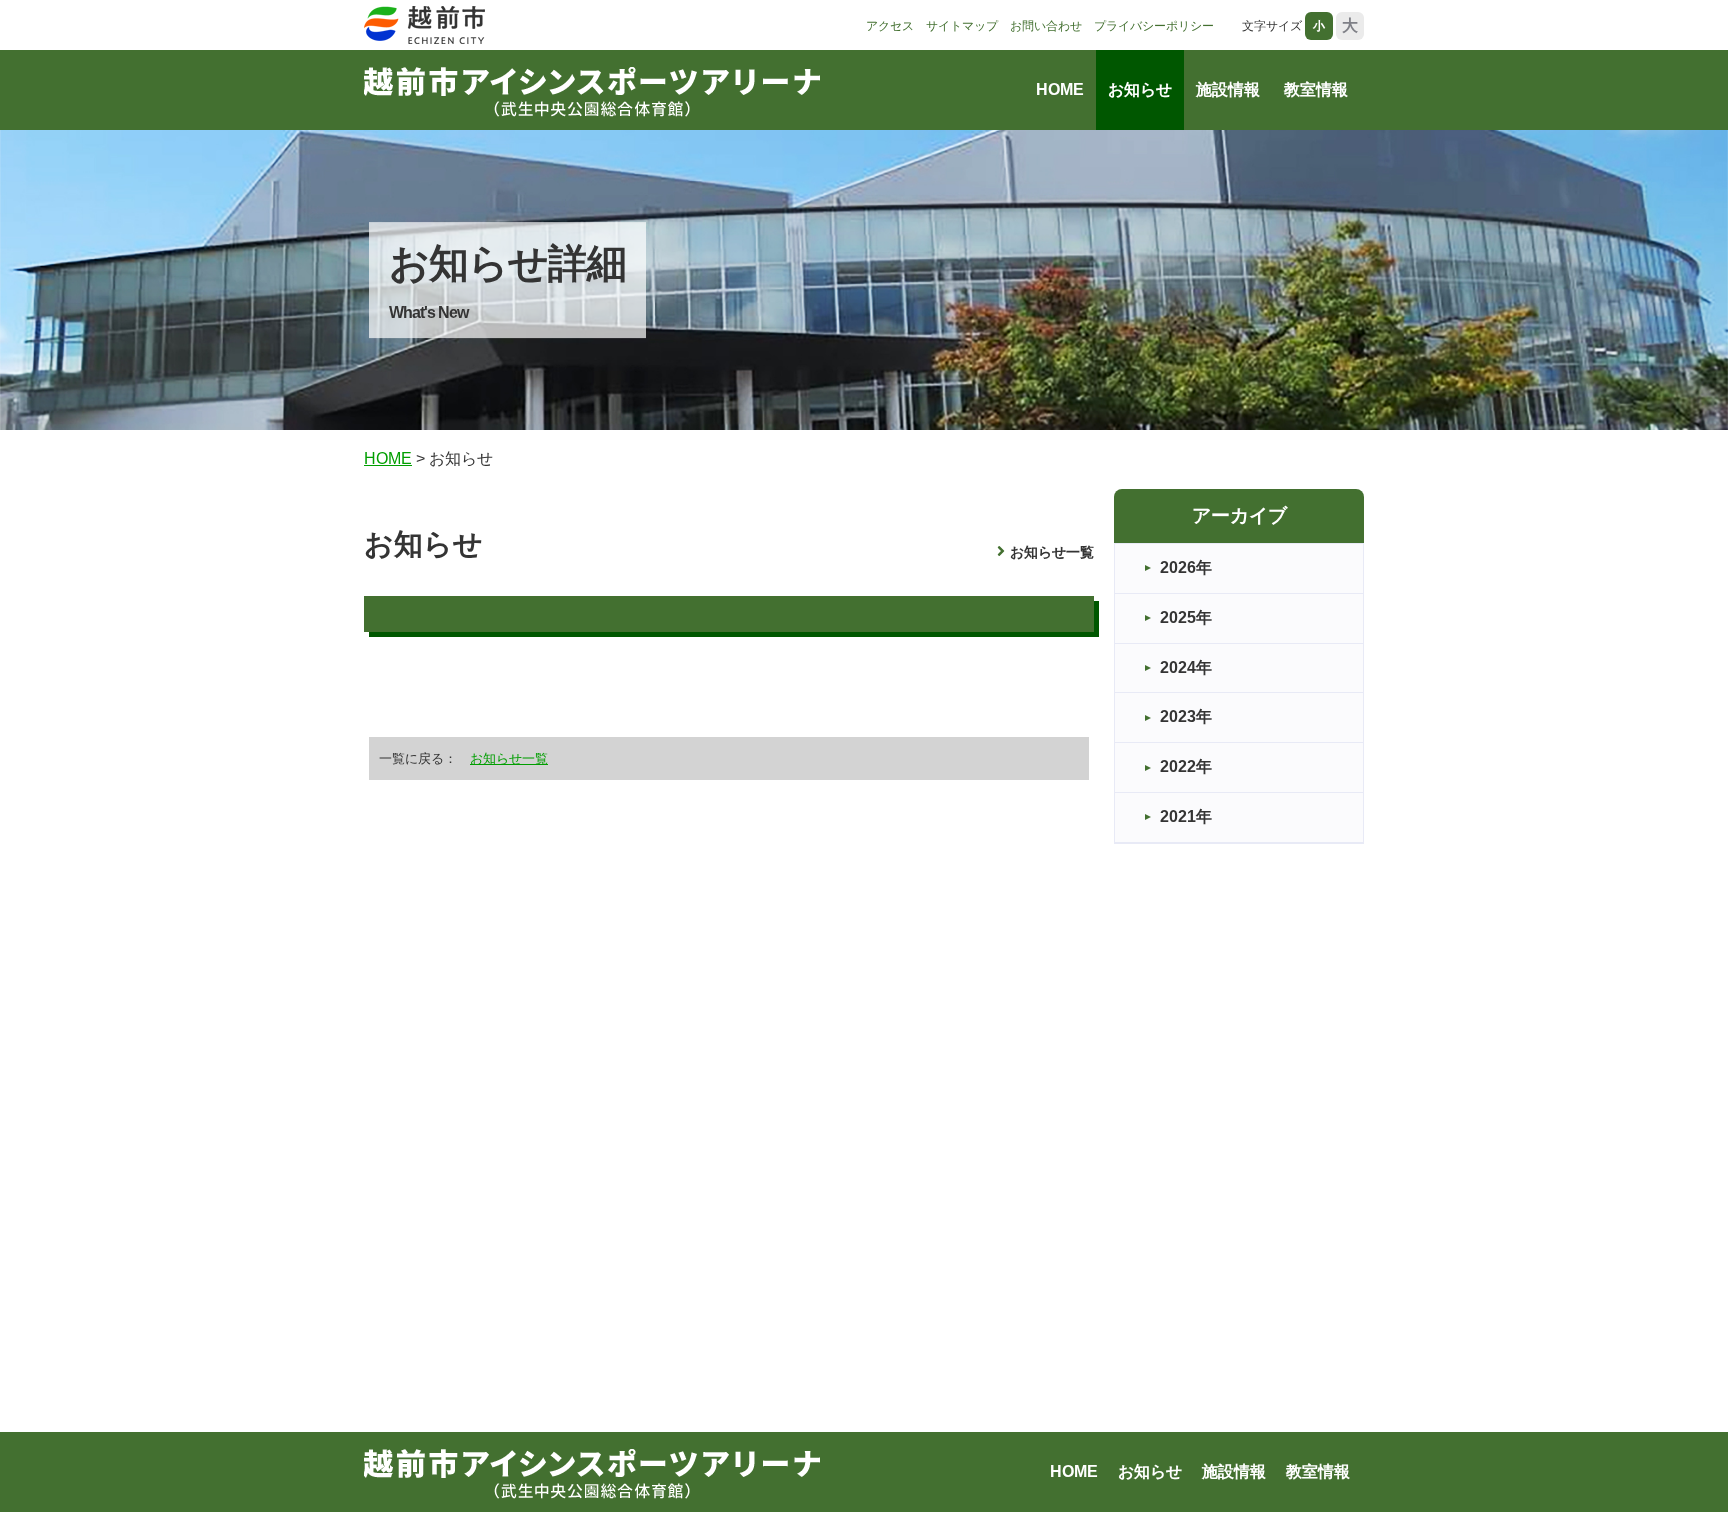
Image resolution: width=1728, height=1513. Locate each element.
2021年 (1186, 816)
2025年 (1186, 617)
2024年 (1186, 667)
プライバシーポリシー (1154, 26)
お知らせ (1140, 89)
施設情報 (1228, 89)
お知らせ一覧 (1052, 552)
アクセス (890, 26)
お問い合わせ (1046, 26)
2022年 (1186, 766)
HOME (1060, 89)
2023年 (1186, 716)
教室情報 (1316, 89)
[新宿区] (433, 26)
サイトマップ (962, 26)
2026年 (1186, 567)
